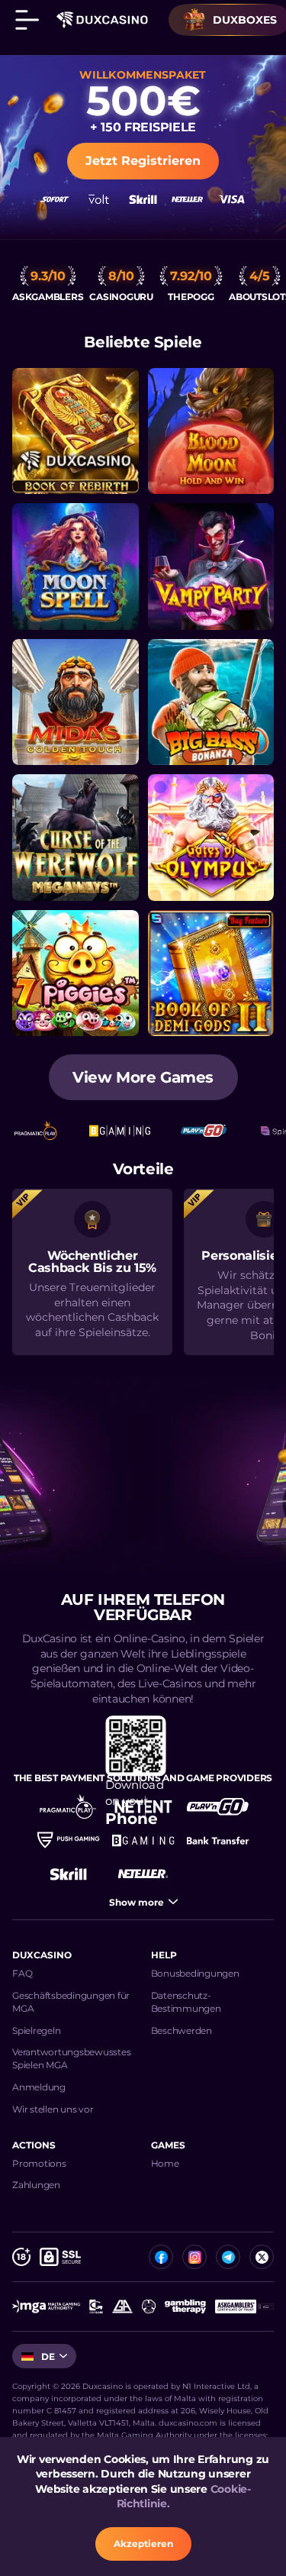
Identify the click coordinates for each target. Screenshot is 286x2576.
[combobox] (44, 2356)
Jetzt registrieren (143, 161)
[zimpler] (218, 1840)
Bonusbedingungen (195, 1973)
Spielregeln (36, 2030)
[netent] (143, 1806)
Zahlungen (36, 2185)
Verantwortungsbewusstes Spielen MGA (71, 2058)
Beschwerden (182, 2030)
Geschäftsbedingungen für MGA (71, 2002)
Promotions (39, 2163)
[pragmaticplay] (69, 1806)
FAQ (22, 1973)
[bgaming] (143, 1840)
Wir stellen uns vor (53, 2109)
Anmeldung (39, 2087)
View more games (143, 1077)
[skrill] (69, 1874)
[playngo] (218, 1806)
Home (165, 2163)
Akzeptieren (143, 2544)
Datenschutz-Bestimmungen (186, 2002)
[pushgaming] (69, 1840)
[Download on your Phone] (143, 1732)
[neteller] (143, 1874)
